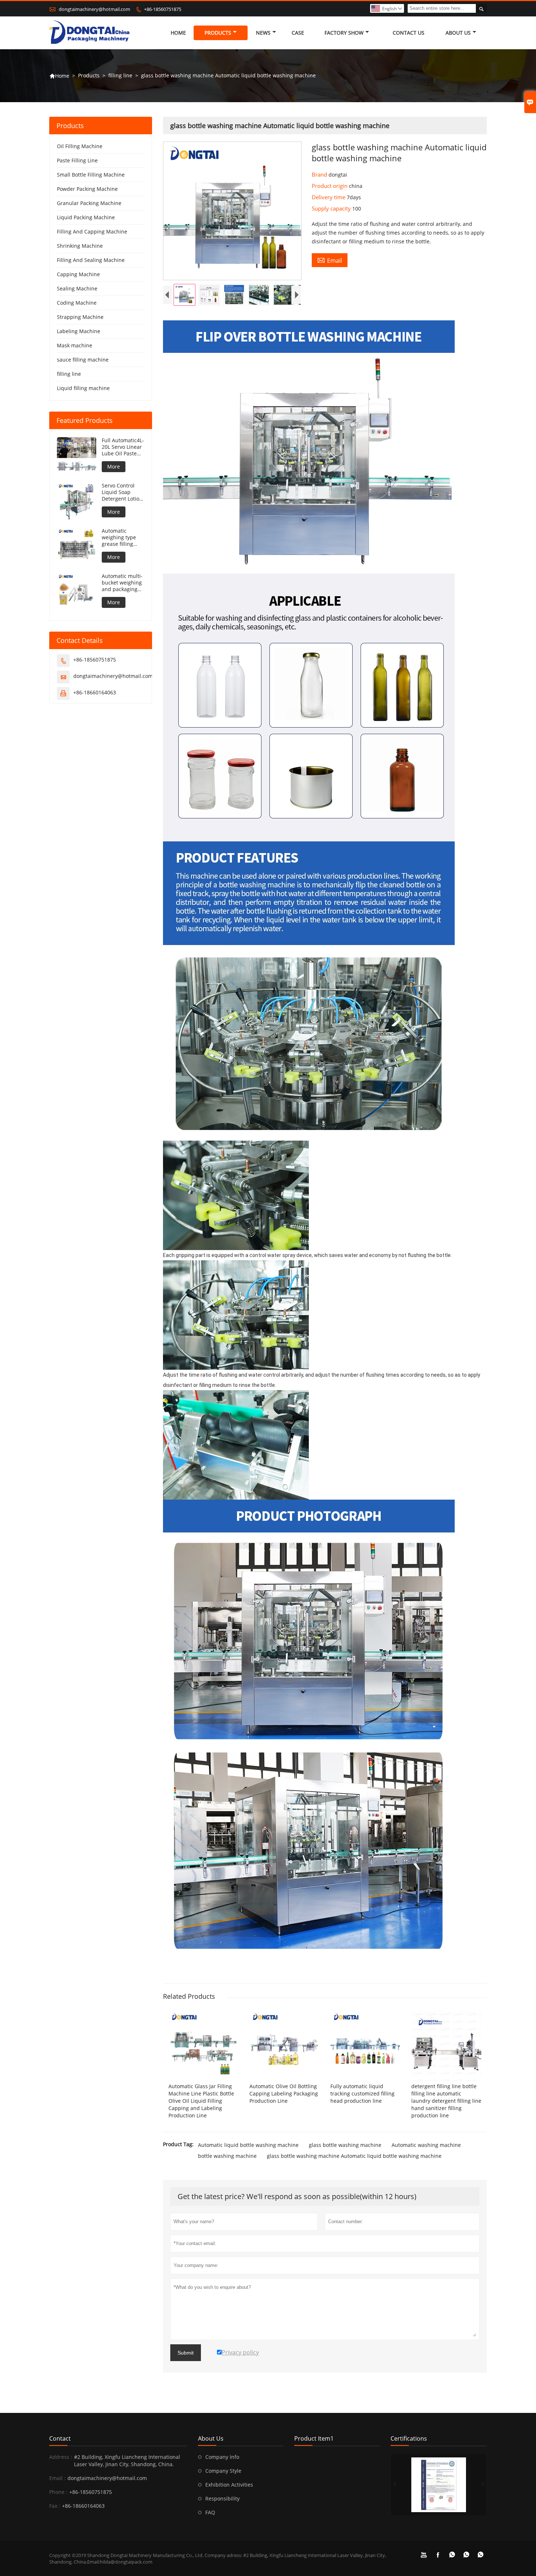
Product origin (330, 186)
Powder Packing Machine (87, 189)
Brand (320, 174)
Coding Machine (77, 303)
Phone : (58, 2492)
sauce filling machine (83, 360)
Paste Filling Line (77, 160)
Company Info (222, 2457)
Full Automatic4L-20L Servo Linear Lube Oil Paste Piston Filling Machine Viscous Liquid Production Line (123, 447)
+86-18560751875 (163, 9)
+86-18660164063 (95, 692)
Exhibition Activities (229, 2485)
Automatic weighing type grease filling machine (119, 537)
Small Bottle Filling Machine (91, 175)
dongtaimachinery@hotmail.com (94, 9)
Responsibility (222, 2498)
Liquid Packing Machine (86, 217)
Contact (60, 2438)
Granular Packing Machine (89, 203)
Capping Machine (78, 274)
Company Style (223, 2471)
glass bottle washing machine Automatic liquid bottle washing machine (354, 2156)
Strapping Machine (80, 317)
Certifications (409, 2438)
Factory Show (344, 33)
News (263, 33)
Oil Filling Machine (80, 146)
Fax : (55, 2506)
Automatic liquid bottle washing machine (248, 2145)
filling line (120, 75)
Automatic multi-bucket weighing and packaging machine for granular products (122, 583)
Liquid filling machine (83, 388)
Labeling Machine (79, 331)
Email (330, 260)
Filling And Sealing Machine (91, 260)
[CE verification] (439, 2485)
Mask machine (75, 345)
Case (298, 33)
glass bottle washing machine (345, 2145)
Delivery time (329, 197)
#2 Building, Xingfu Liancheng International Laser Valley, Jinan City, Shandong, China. (127, 2461)
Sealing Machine (77, 288)
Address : (61, 2457)
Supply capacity (332, 208)
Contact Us (409, 33)
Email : (57, 2478)
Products (218, 33)
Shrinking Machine (80, 246)
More (114, 466)
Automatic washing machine (426, 2145)
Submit (186, 2353)
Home (178, 33)
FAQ (210, 2512)
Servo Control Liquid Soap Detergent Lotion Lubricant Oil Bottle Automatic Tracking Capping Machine (123, 492)
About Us (458, 33)
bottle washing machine (227, 2156)
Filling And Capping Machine (92, 232)
